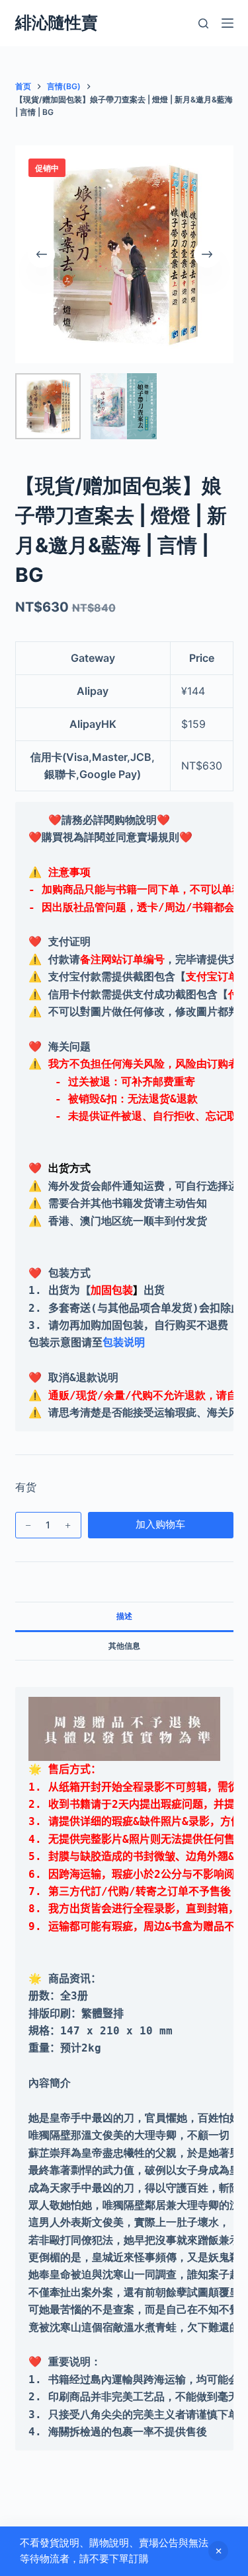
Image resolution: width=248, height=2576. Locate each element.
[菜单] (227, 23)
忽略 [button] (218, 2551)
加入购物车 (160, 1524)
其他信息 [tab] (124, 1646)
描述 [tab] (124, 1616)
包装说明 (124, 1342)
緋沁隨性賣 (57, 22)
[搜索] (203, 23)
